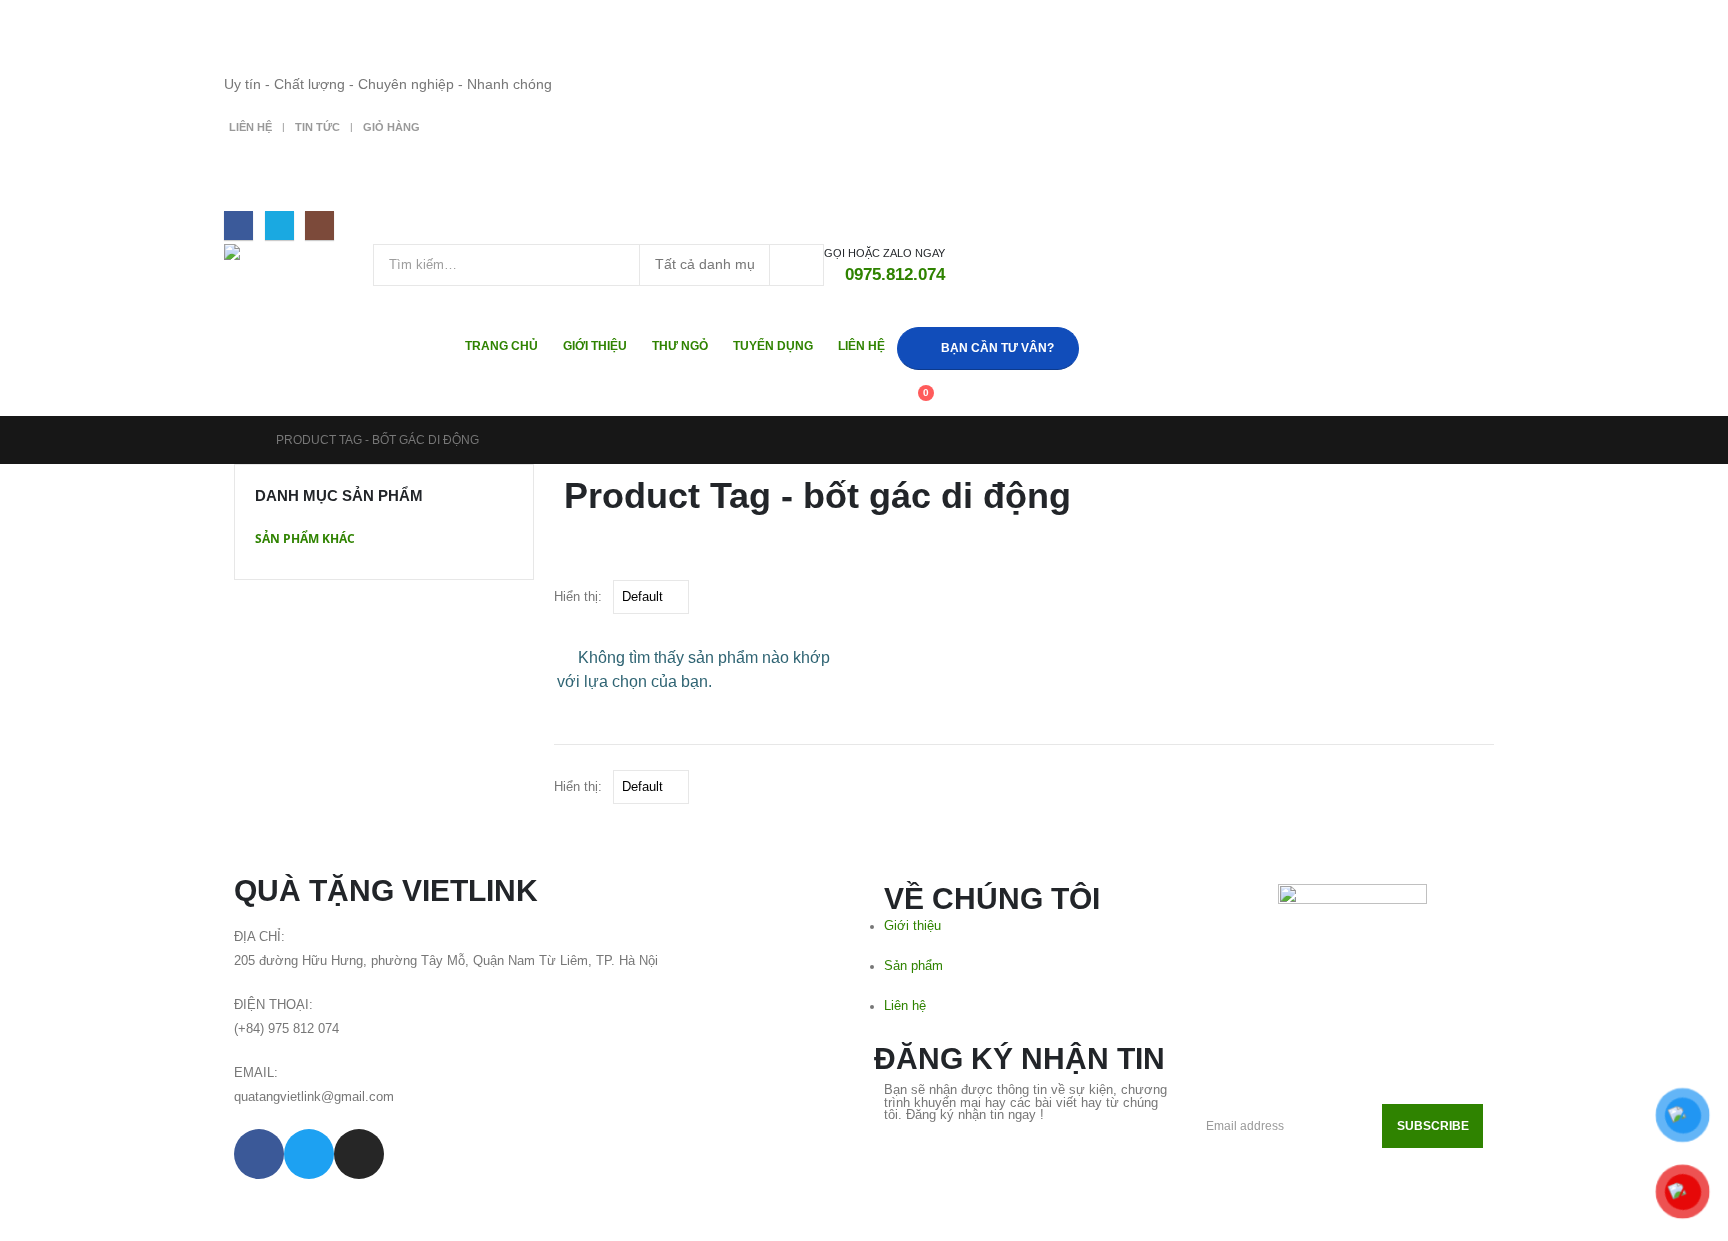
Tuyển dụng (773, 346)
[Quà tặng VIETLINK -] (298, 263)
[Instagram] (319, 225)
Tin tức (317, 127)
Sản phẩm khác (305, 538)
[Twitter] (279, 225)
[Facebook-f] (259, 1154)
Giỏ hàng (391, 127)
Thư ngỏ (680, 346)
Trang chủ (501, 346)
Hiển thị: (578, 596)
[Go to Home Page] (241, 440)
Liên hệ (250, 127)
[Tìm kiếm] (796, 265)
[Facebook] (238, 225)
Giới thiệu (595, 346)
